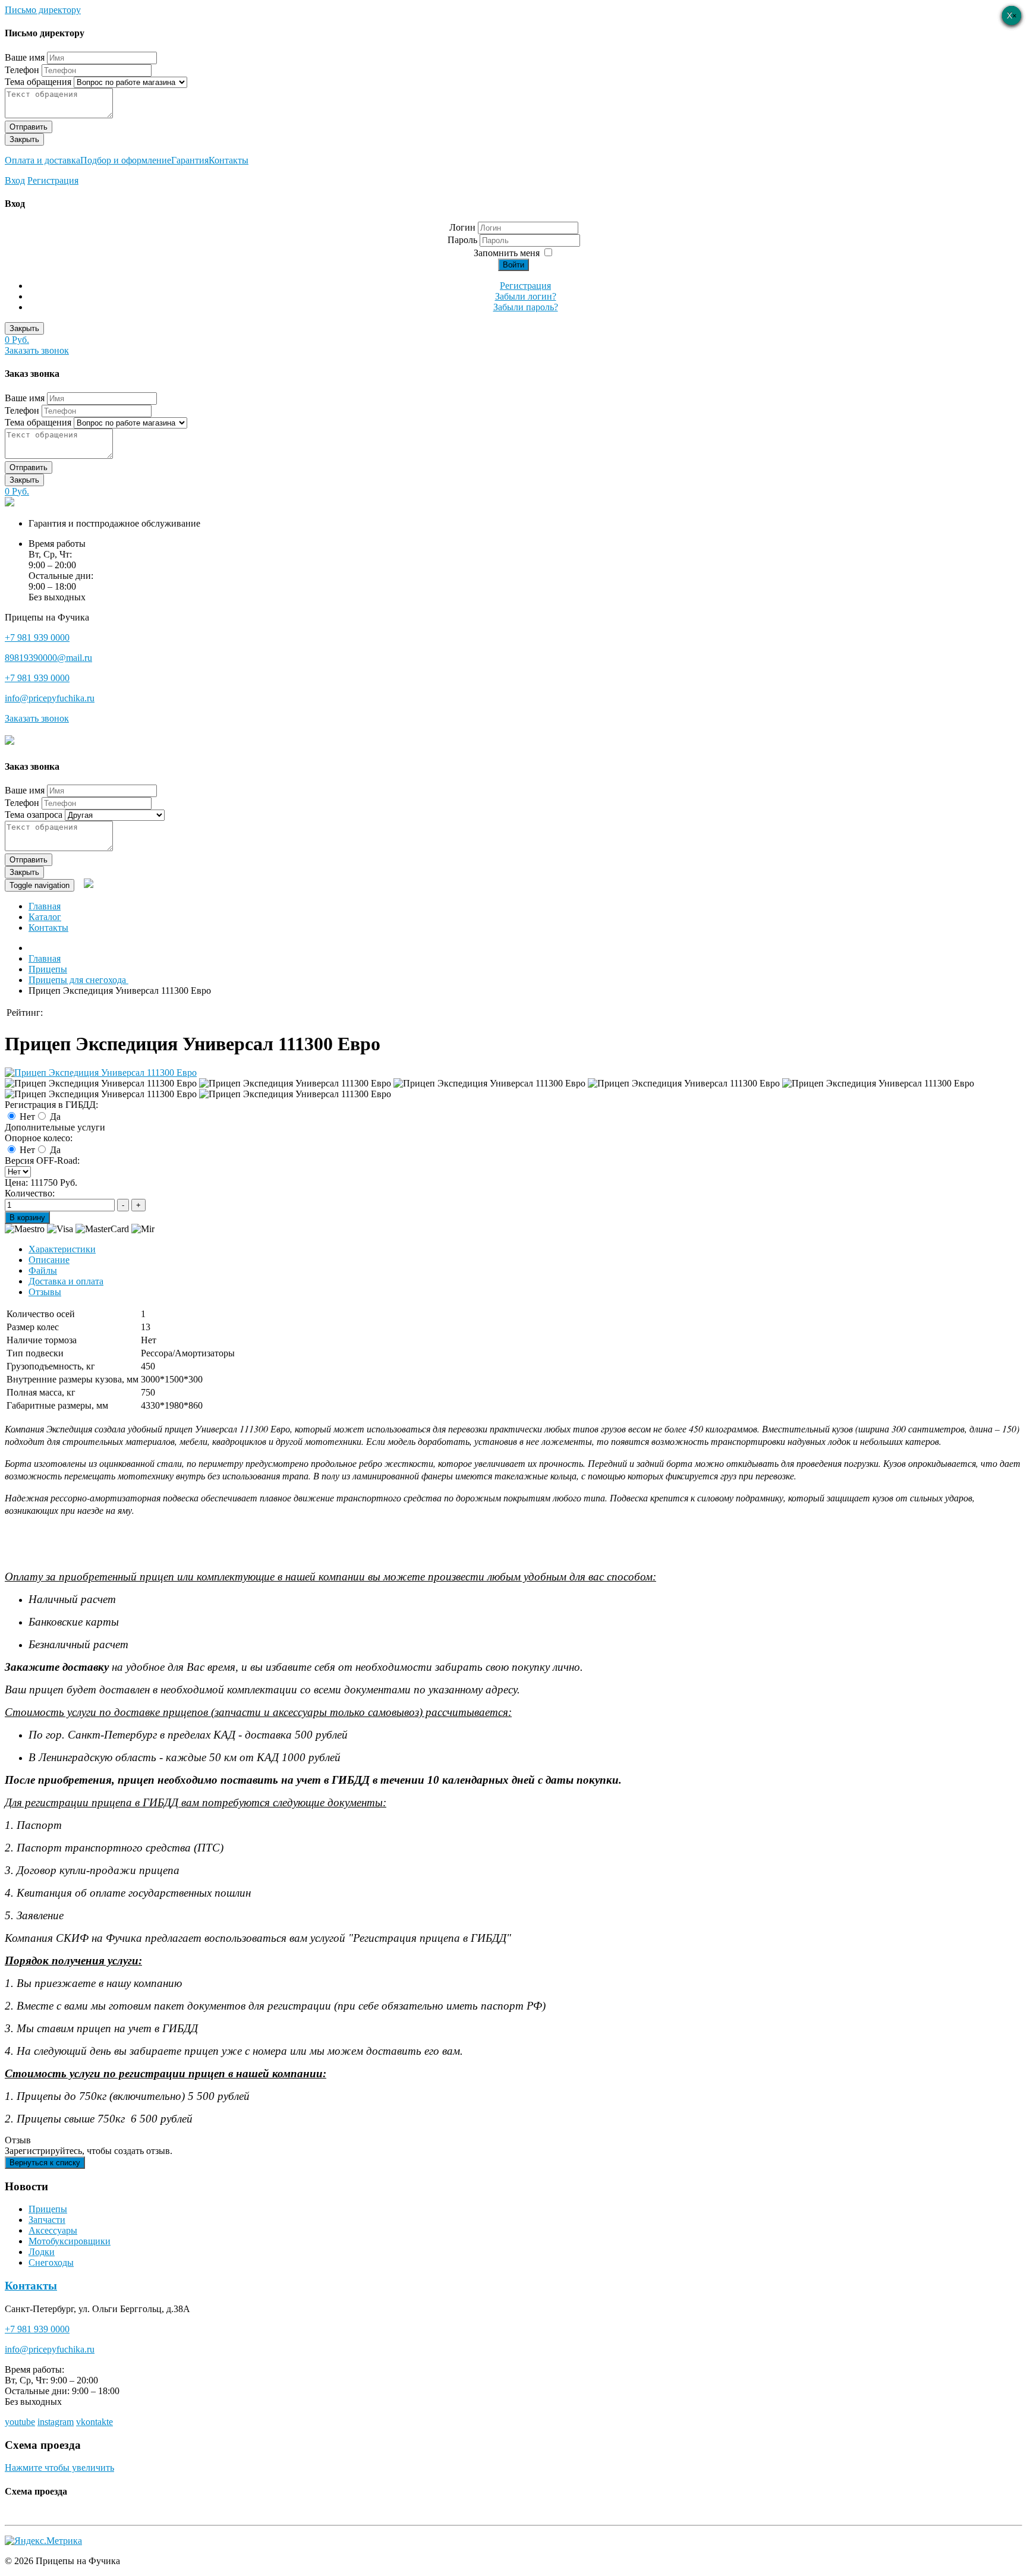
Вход (15, 180)
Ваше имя (25, 57)
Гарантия (190, 160)
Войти (513, 265)
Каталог (45, 917)
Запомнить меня (507, 253)
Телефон (22, 70)
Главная (45, 906)
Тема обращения (38, 82)
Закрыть (24, 139)
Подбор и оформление (126, 160)
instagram (56, 2422)
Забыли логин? (526, 296)
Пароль (464, 240)
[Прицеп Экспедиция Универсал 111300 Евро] (101, 1073)
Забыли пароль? (526, 307)
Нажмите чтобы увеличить (59, 2468)
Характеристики (62, 1249)
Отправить (29, 127)
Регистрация (53, 180)
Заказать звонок (37, 350)
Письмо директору (43, 10)
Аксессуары (53, 2230)
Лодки (42, 2252)
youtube (20, 2422)
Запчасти (47, 2220)
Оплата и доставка (42, 160)
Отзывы (45, 1292)
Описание (49, 1260)
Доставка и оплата (66, 1281)
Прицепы (48, 2209)
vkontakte (94, 2422)
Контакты (229, 160)
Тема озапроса (34, 815)
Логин (462, 227)
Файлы (43, 1270)
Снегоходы (51, 2262)
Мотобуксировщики (70, 2241)
